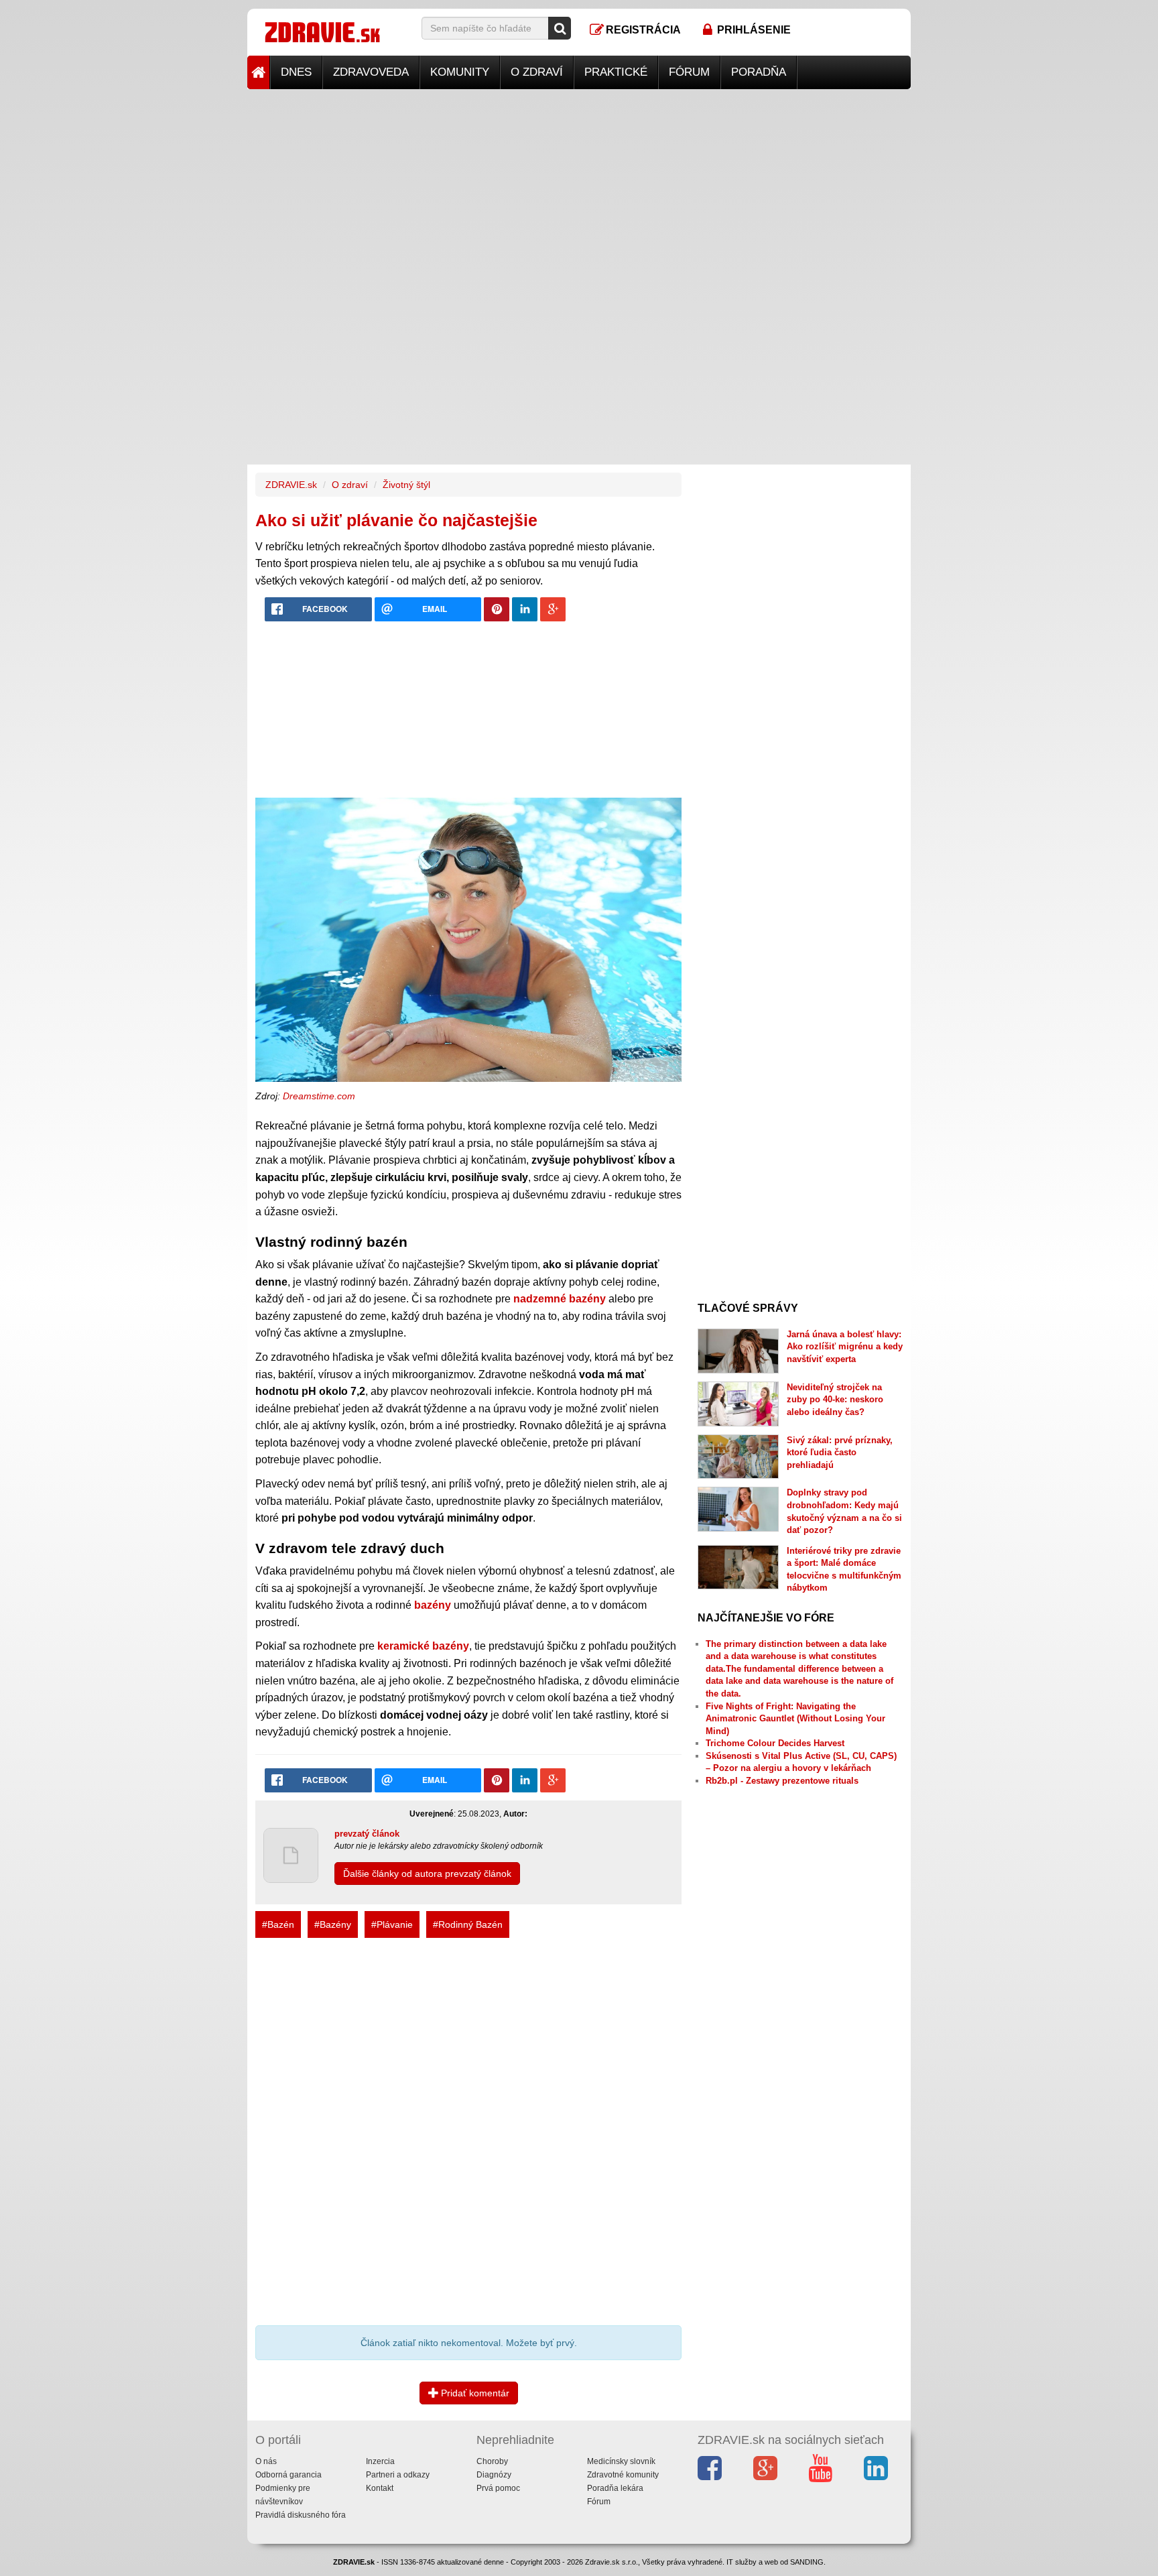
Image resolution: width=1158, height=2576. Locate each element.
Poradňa (759, 72)
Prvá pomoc (498, 2488)
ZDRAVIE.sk (291, 485)
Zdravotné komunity (623, 2475)
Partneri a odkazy (398, 2475)
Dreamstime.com (319, 1096)
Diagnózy (494, 2475)
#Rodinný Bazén (468, 1924)
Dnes (296, 72)
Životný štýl (406, 485)
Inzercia (380, 2461)
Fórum (689, 72)
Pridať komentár (474, 2393)
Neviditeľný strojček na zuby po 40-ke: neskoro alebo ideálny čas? (835, 1400)
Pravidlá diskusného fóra (301, 2515)
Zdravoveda (371, 72)
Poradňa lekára (615, 2488)
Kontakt (380, 2488)
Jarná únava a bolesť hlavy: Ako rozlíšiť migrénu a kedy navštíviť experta (845, 1347)
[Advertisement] (579, 183)
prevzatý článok (367, 1834)
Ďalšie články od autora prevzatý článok (427, 1874)
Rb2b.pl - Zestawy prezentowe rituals (782, 1781)
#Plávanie (392, 1924)
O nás (266, 2461)
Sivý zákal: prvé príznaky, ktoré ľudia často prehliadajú (840, 1453)
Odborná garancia (288, 2475)
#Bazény (333, 1924)
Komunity (460, 72)
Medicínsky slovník (621, 2461)
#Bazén (278, 1924)
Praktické (616, 72)
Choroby (492, 2461)
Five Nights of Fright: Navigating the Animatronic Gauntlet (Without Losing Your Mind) (795, 1719)
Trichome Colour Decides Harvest (775, 1743)
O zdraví (537, 72)
